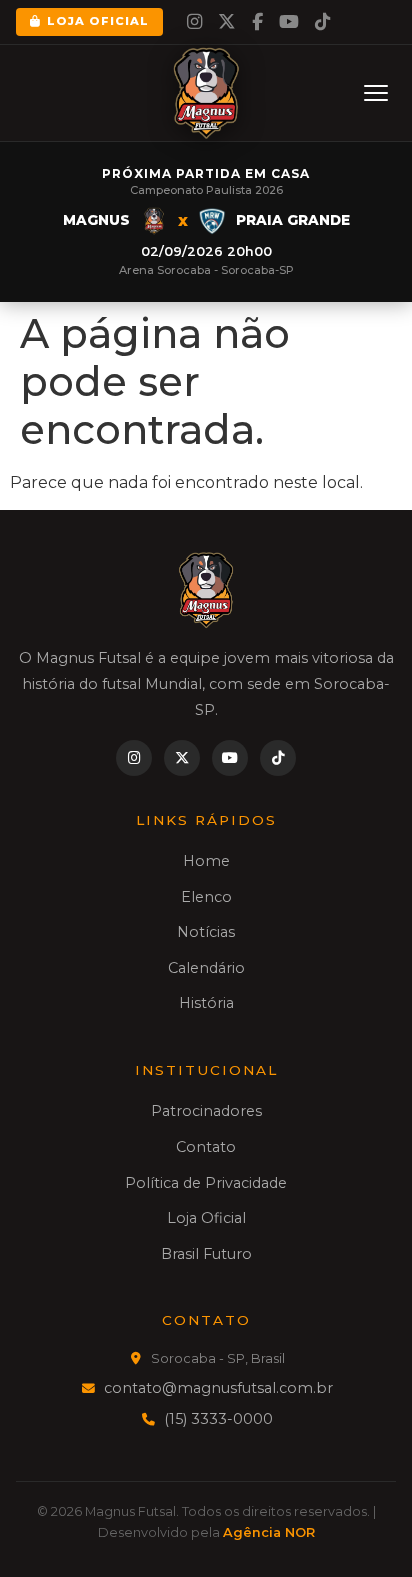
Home (206, 861)
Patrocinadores (206, 1111)
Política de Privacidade (206, 1183)
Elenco (206, 897)
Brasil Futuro (206, 1254)
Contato (206, 1147)
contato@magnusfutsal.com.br (218, 1388)
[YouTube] (289, 22)
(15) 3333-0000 (218, 1419)
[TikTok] (322, 22)
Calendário (206, 968)
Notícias (206, 932)
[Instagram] (194, 22)
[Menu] (376, 93)
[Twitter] (227, 22)
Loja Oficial (98, 21)
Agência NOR (269, 1532)
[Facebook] (257, 22)
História (206, 1003)
